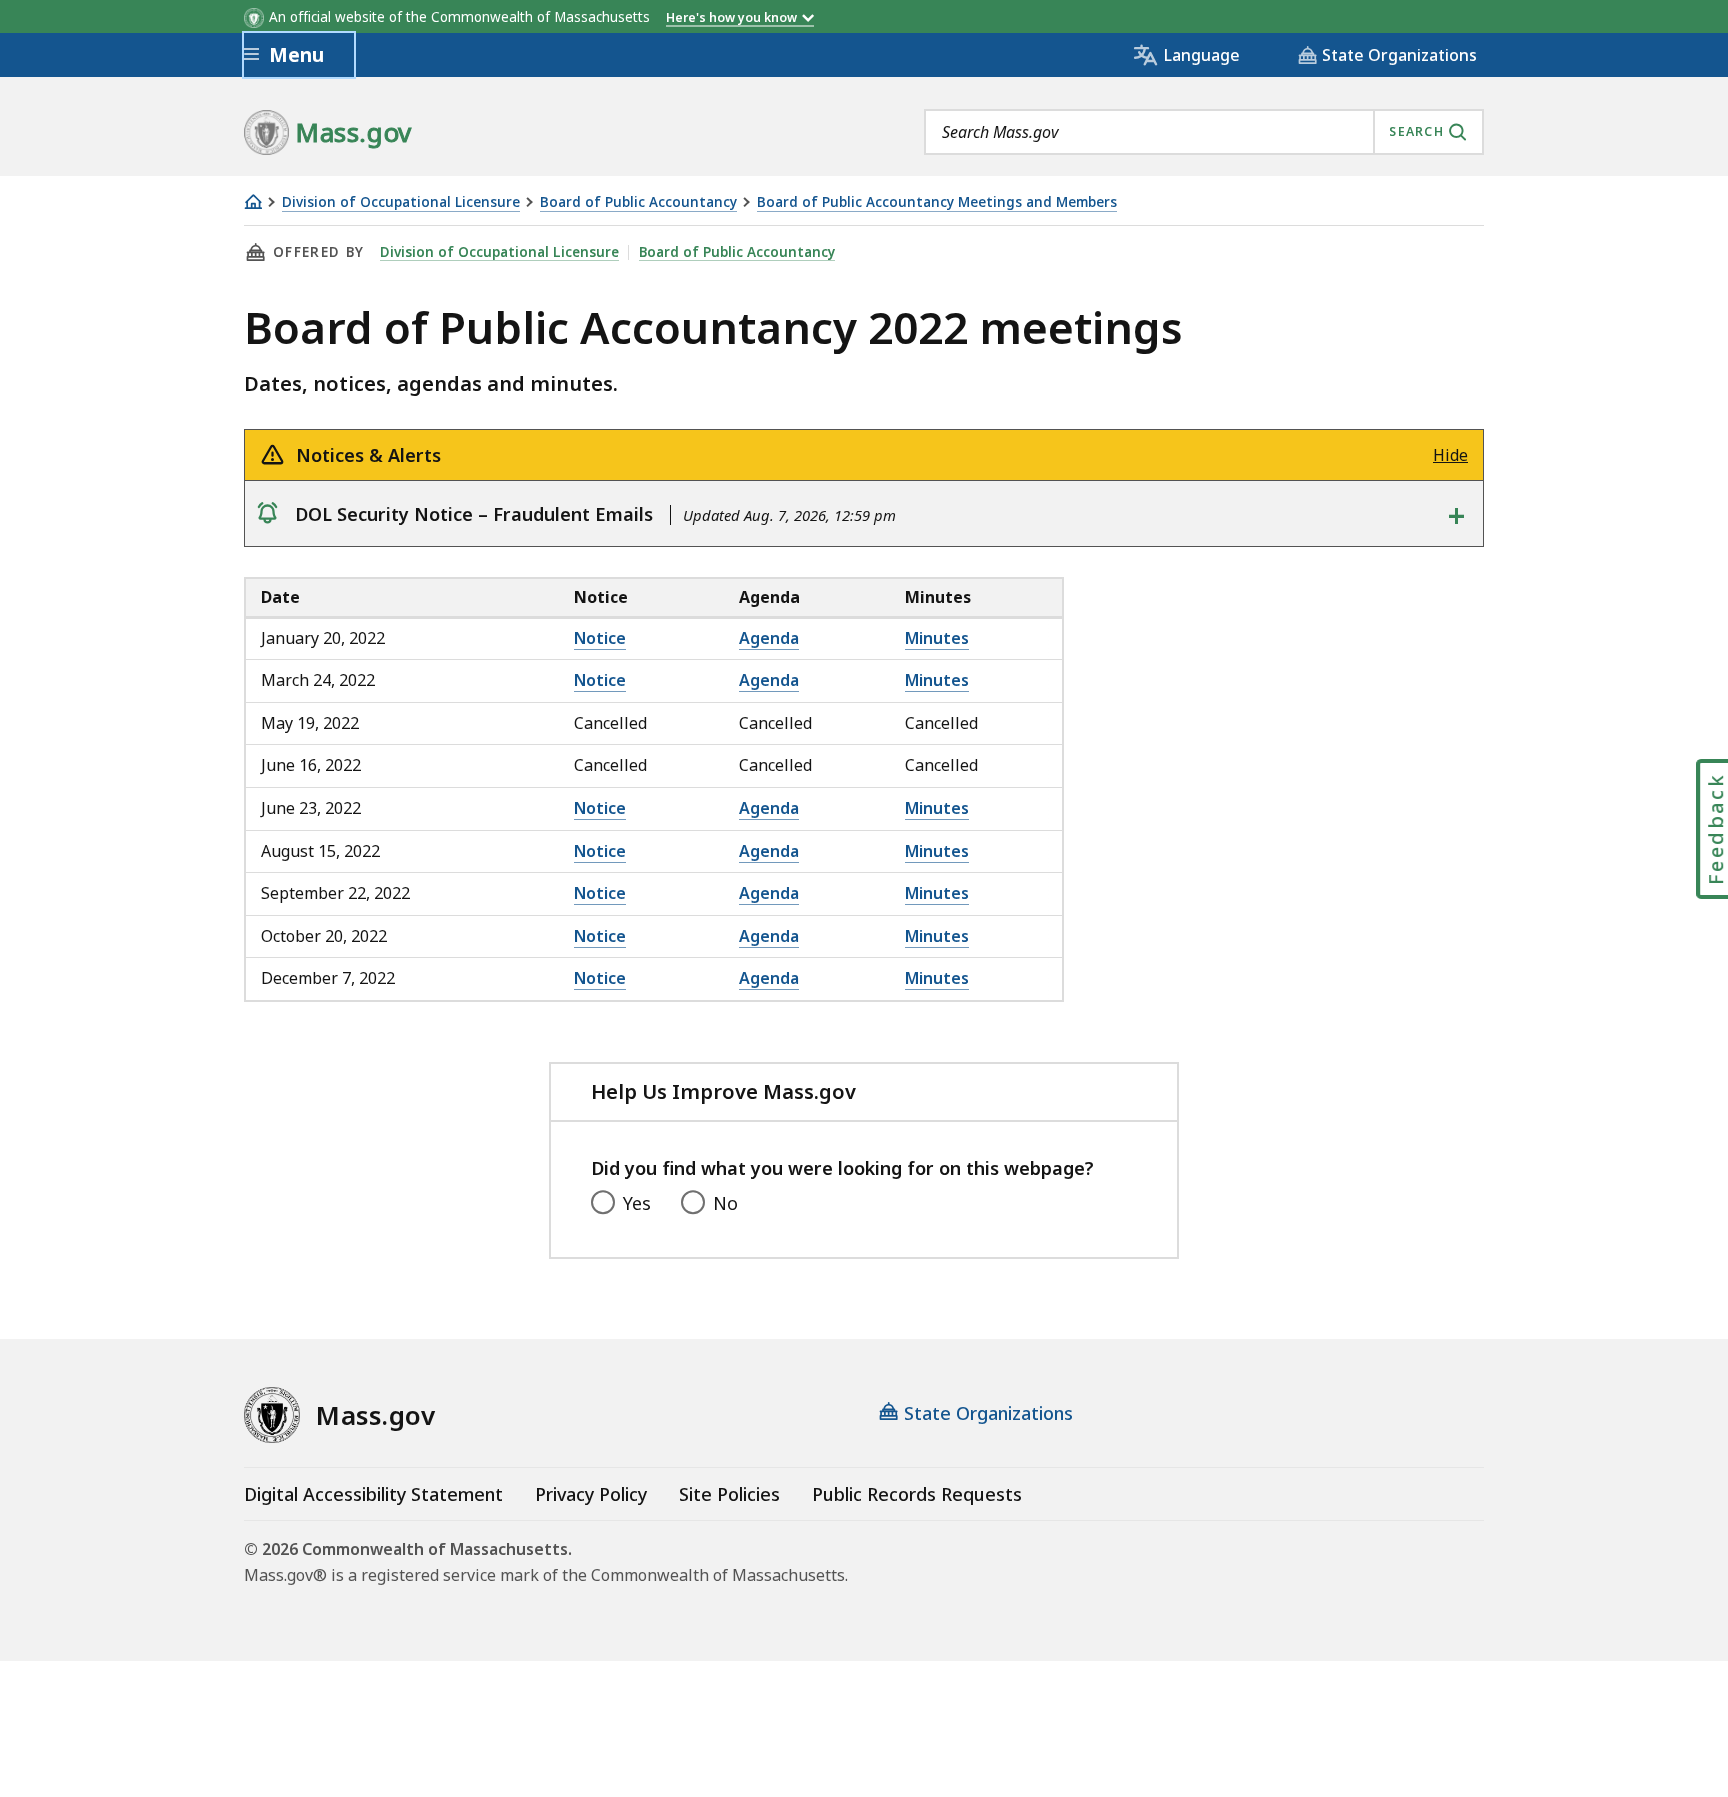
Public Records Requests (917, 1494)
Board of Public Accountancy (638, 202)
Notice (600, 638)
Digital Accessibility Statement (373, 1494)
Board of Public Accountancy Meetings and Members (937, 202)
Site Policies (729, 1494)
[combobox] (1204, 132)
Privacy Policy (591, 1494)
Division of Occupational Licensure (401, 202)
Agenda (769, 638)
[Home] (253, 201)
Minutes (937, 638)
